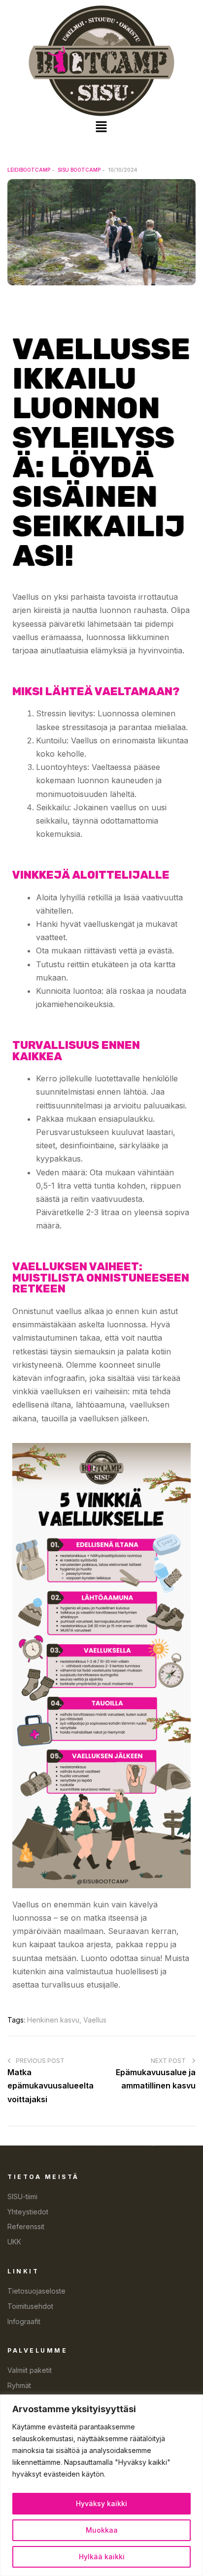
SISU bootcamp (79, 170)
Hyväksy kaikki (101, 2503)
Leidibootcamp (29, 170)
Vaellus (95, 2020)
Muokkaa (102, 2530)
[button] (101, 127)
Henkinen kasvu (53, 2020)
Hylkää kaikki (102, 2557)
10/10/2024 (122, 170)
